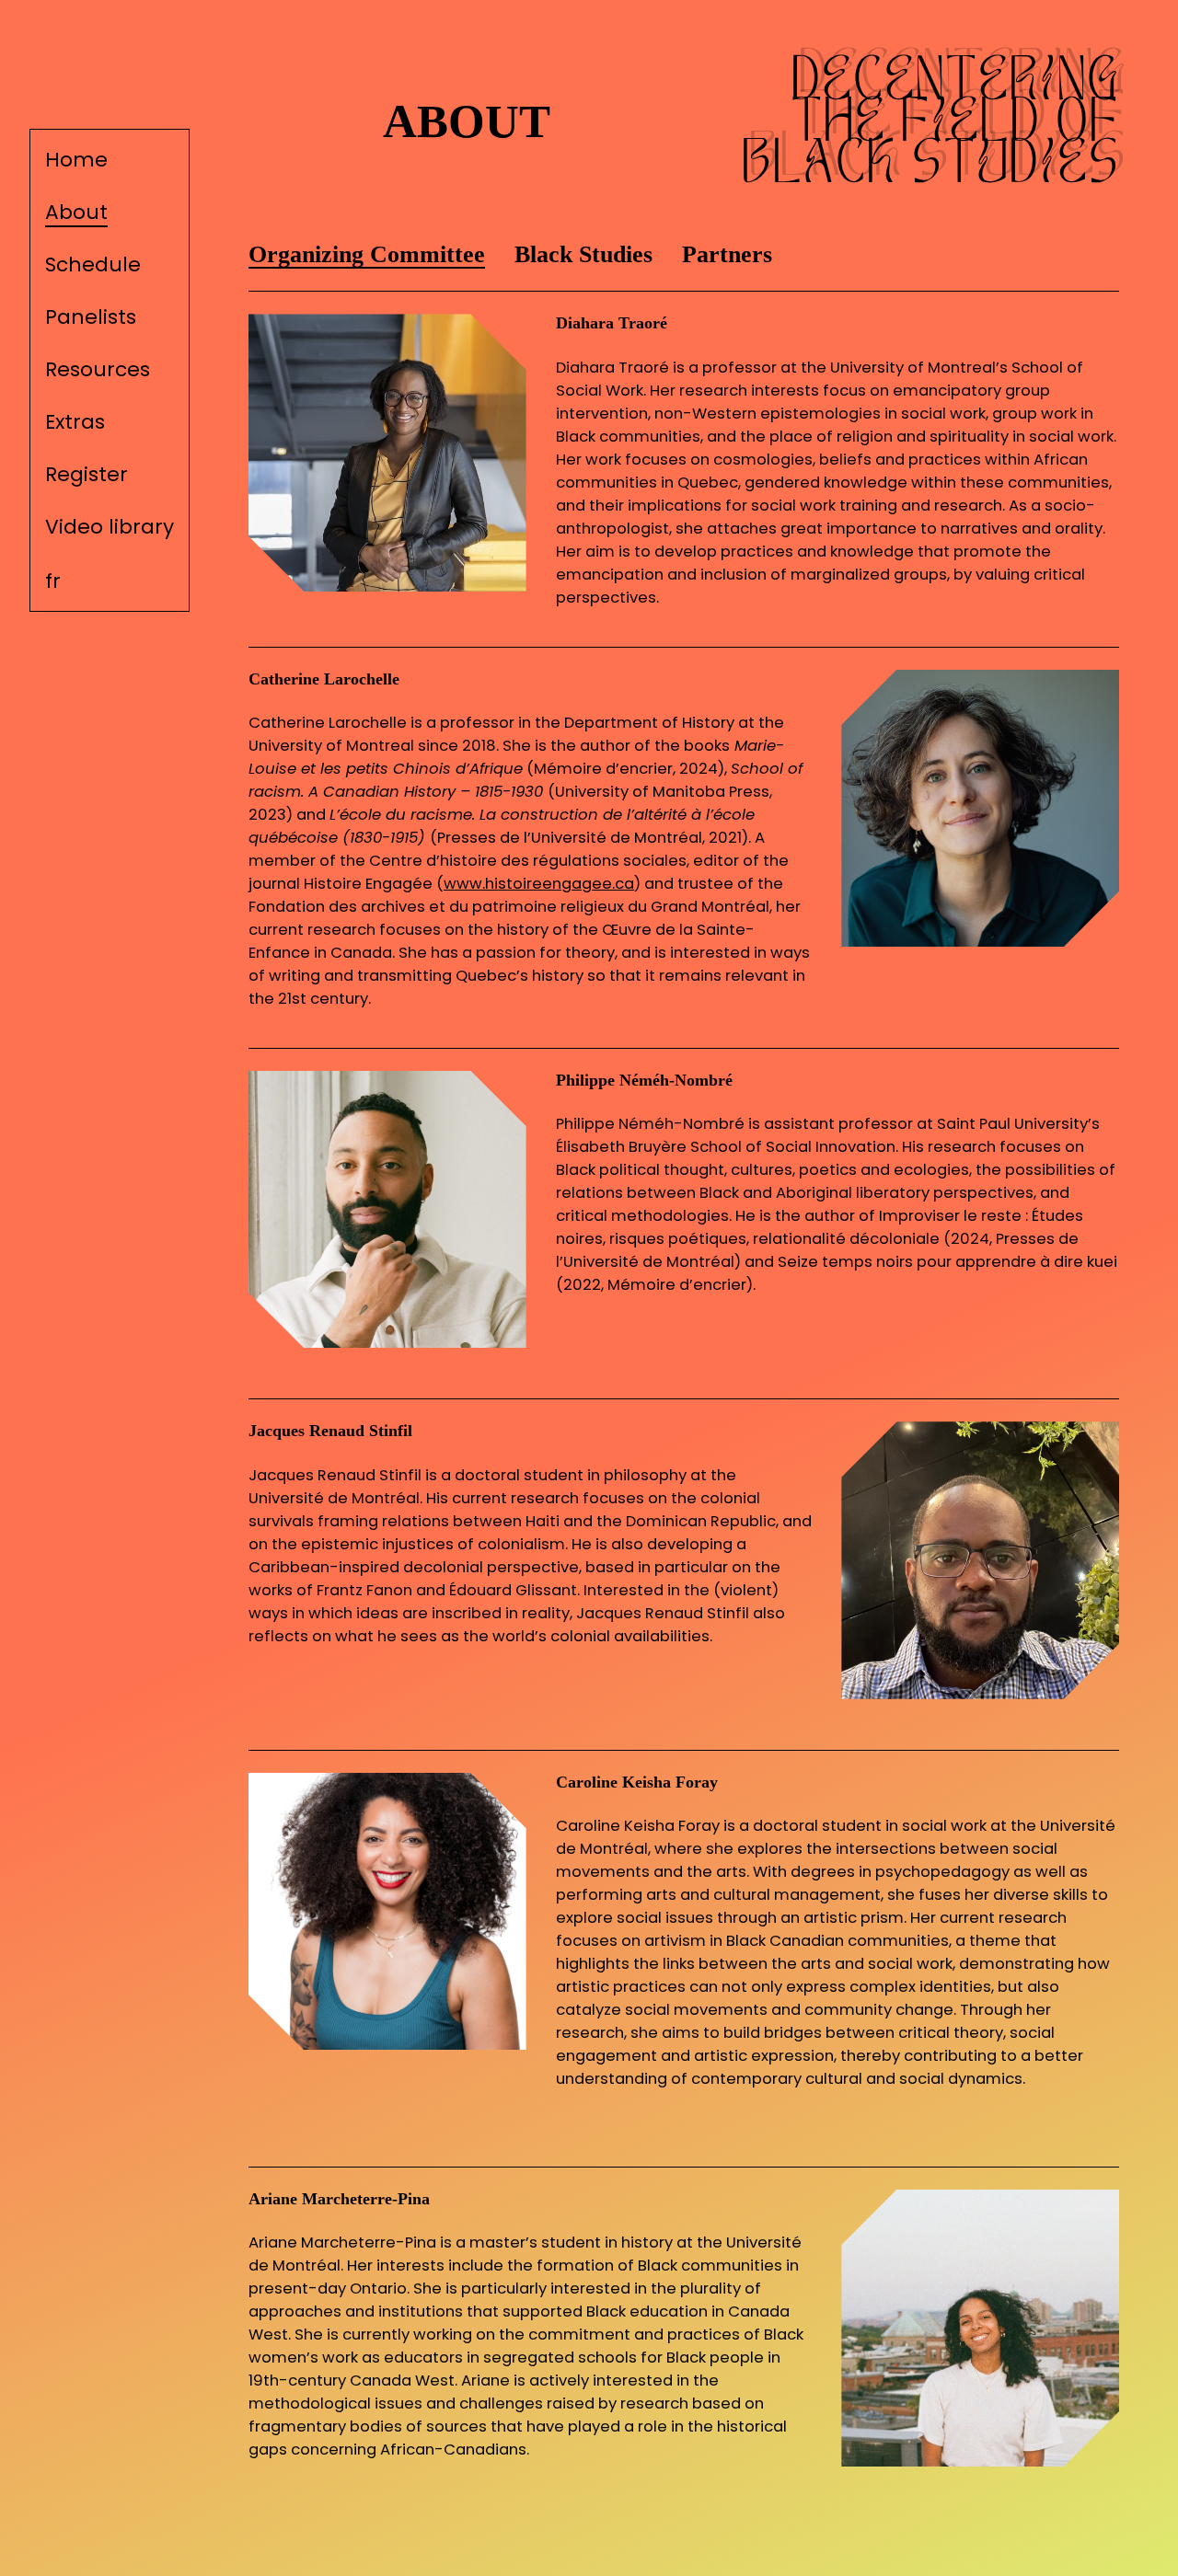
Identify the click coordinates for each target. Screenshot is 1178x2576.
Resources (98, 369)
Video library (110, 527)
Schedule (93, 264)
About (76, 212)
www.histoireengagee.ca (539, 884)
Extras (75, 422)
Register (87, 474)
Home (76, 160)
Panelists (91, 317)
